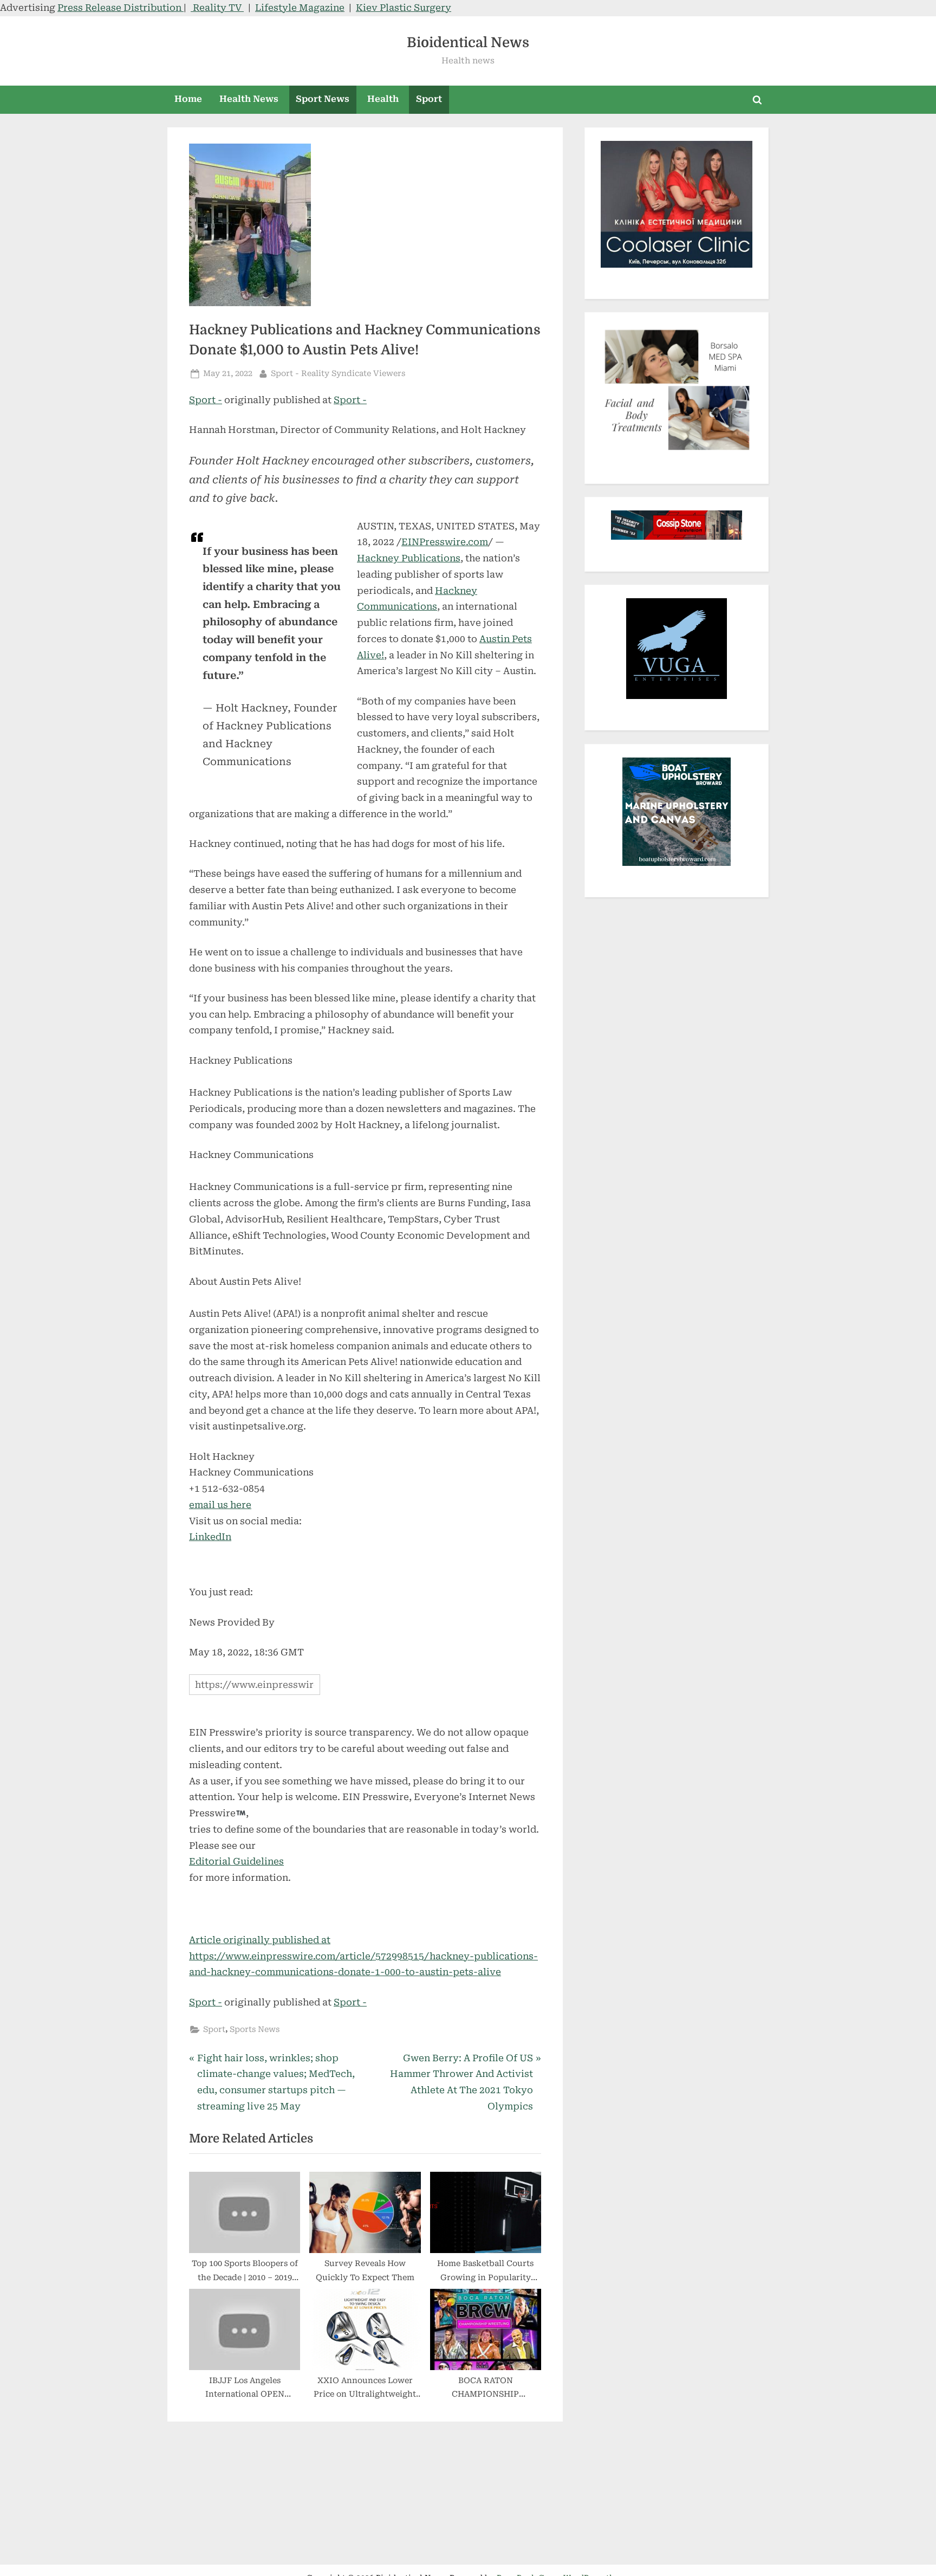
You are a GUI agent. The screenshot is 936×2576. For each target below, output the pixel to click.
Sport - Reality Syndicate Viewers (338, 373)
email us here (220, 1505)
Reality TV (217, 8)
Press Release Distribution (121, 8)
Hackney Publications (409, 558)
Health (383, 99)
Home (188, 99)
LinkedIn (210, 1537)
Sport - (206, 400)
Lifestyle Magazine (300, 8)
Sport (429, 99)
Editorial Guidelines (236, 1861)
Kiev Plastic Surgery (404, 8)
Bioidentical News (468, 43)
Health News (249, 99)
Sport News (323, 99)
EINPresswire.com (445, 542)
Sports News (255, 2030)
